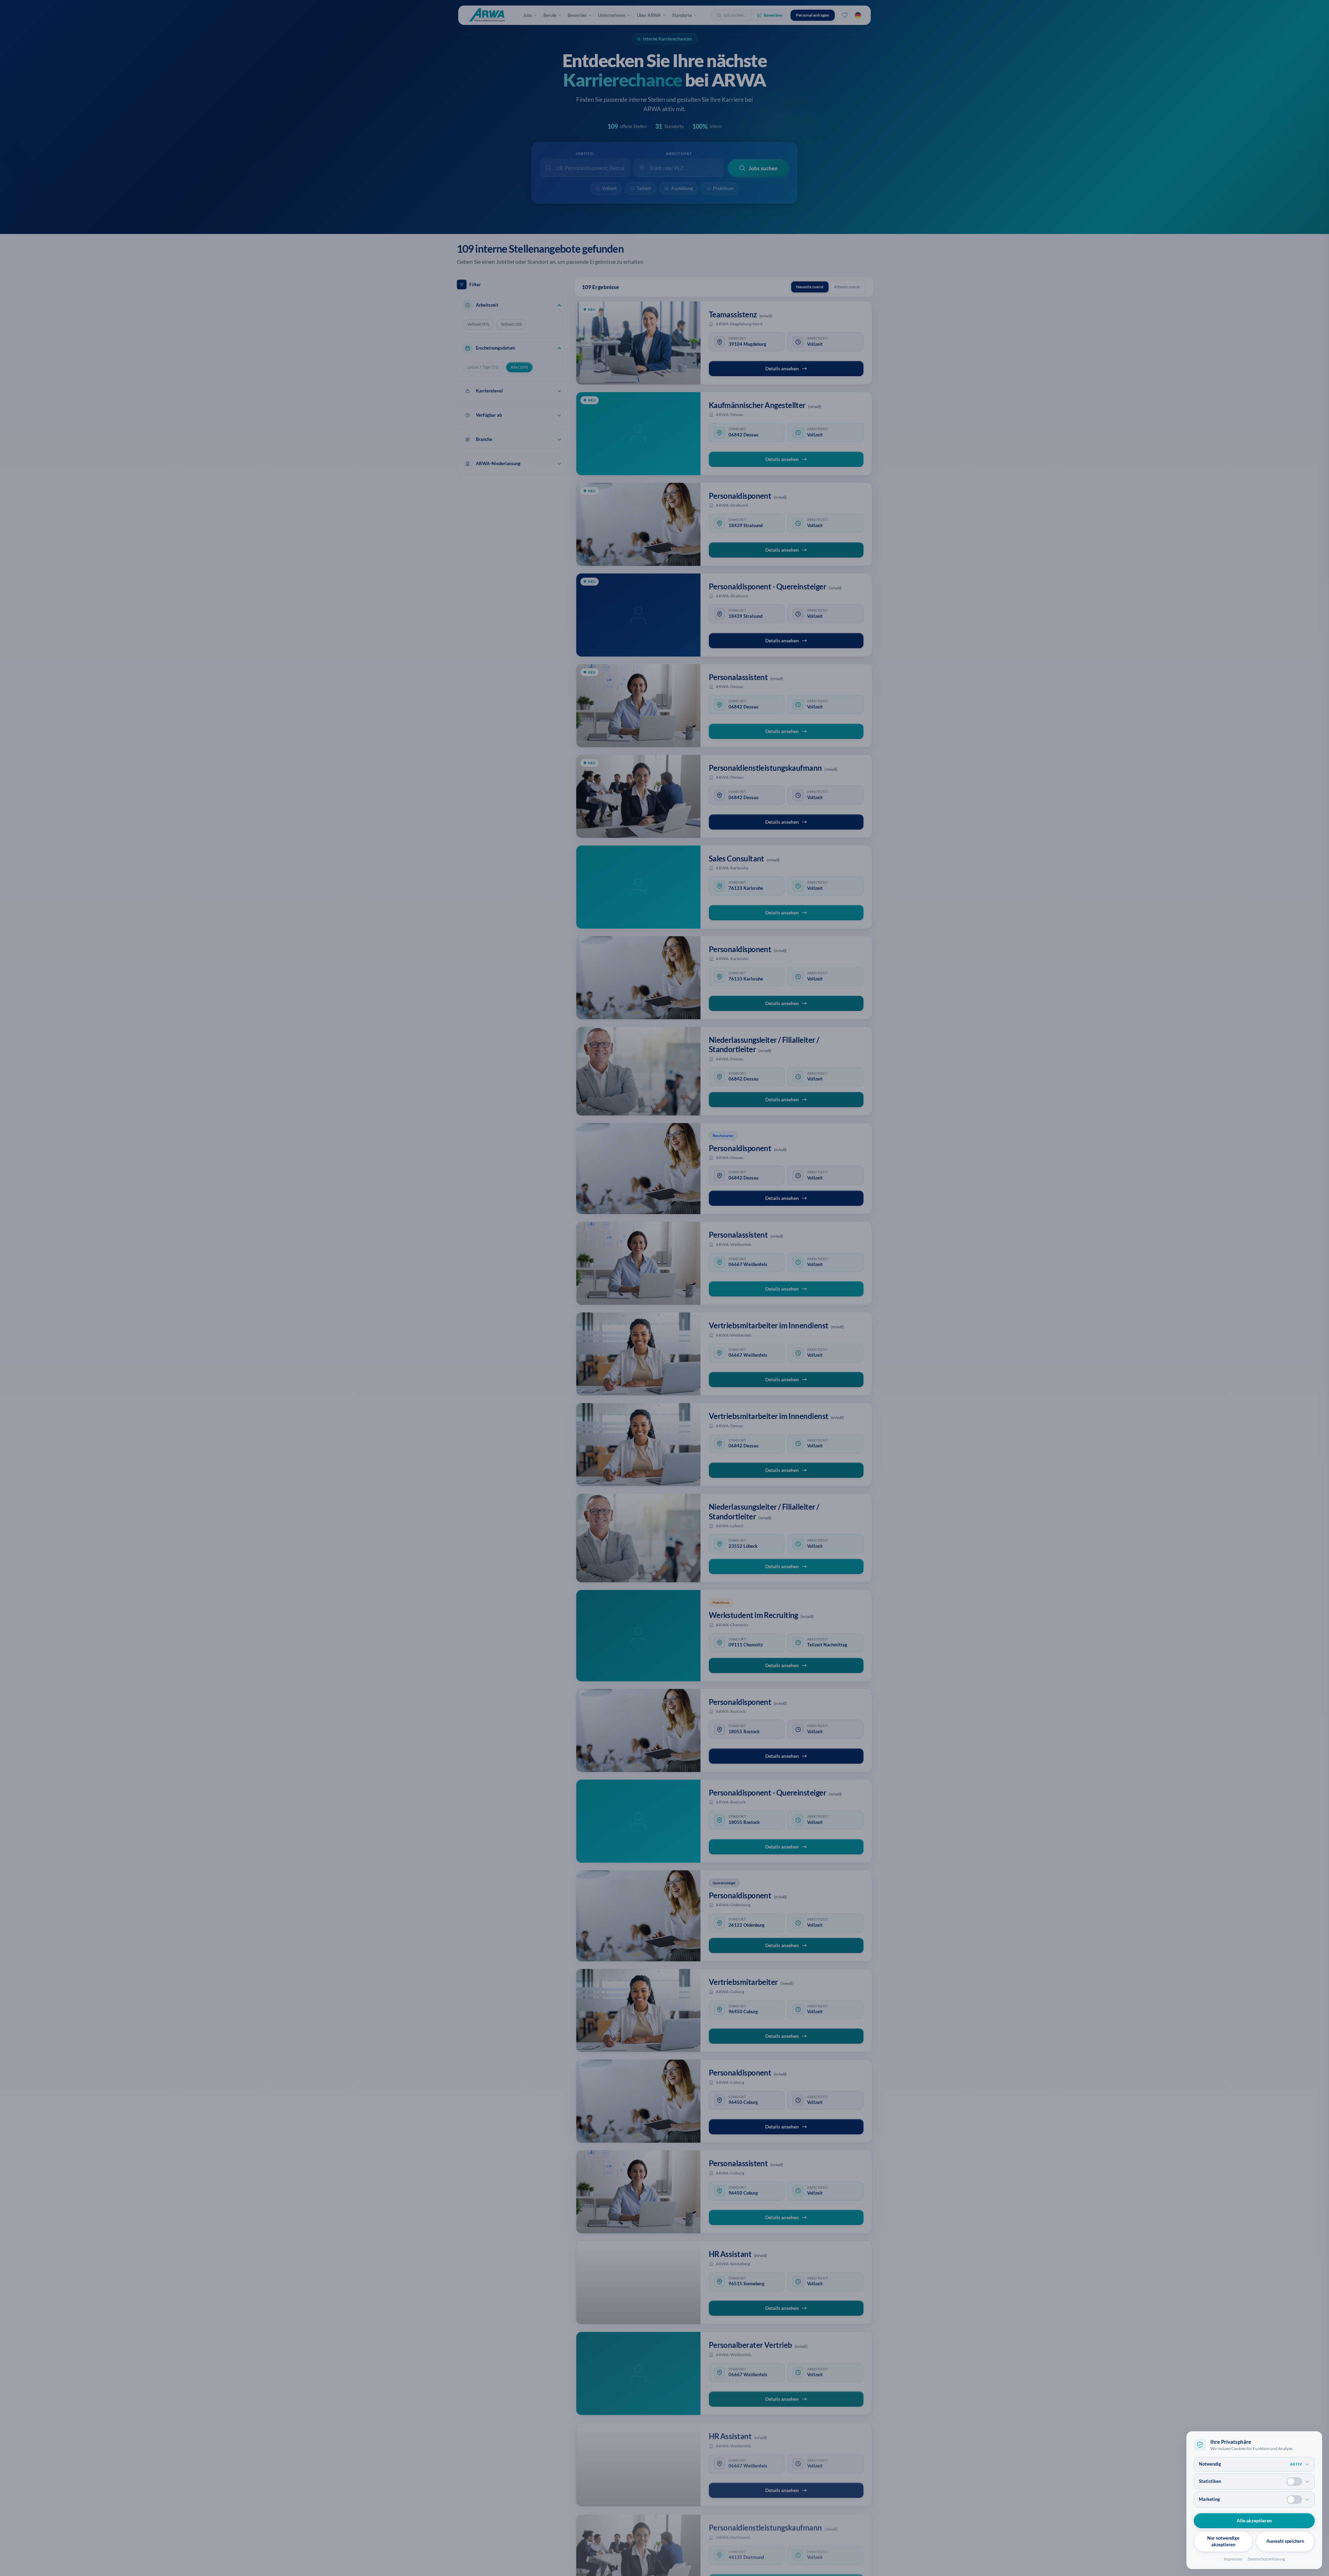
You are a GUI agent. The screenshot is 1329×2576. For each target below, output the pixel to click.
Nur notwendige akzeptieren (1223, 2541)
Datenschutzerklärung (1266, 2559)
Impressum (1233, 2559)
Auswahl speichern (1285, 2541)
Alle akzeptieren (1254, 2520)
